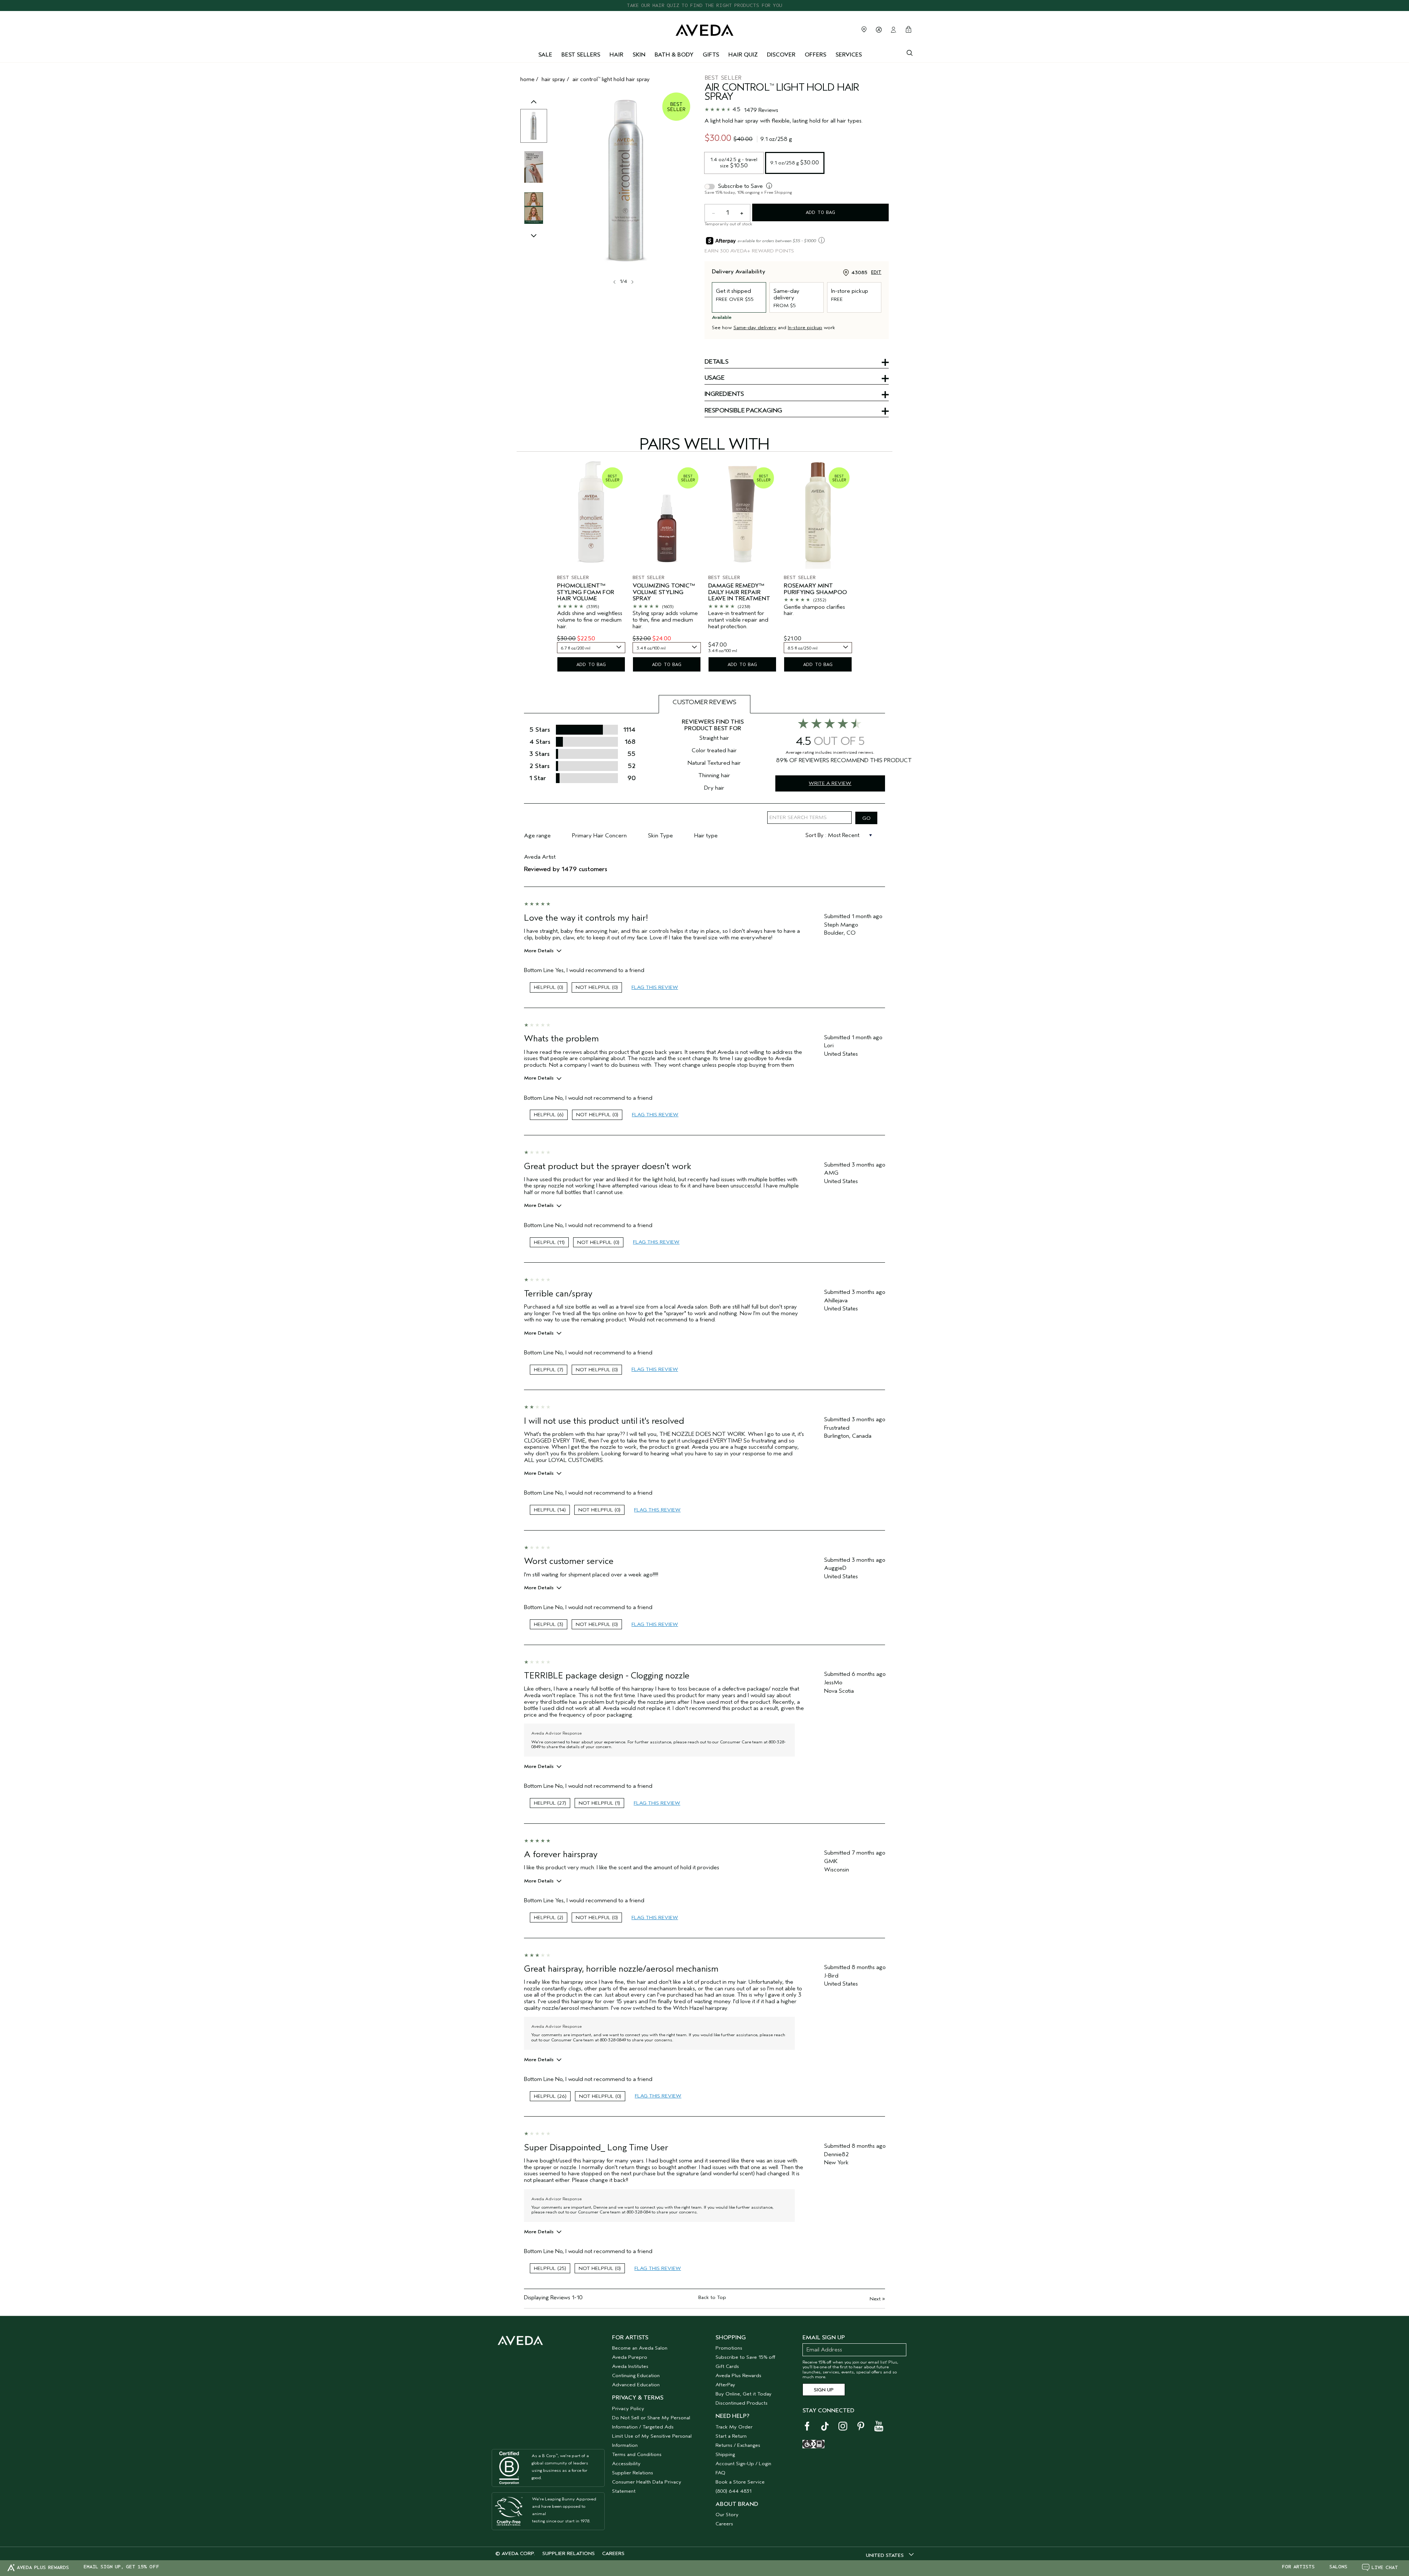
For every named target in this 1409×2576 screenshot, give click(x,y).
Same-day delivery (755, 328)
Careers (724, 2524)
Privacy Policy (628, 2408)
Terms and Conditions (637, 2454)
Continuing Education (636, 2375)
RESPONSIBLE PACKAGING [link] (743, 411)
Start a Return (731, 2436)
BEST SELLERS (581, 55)
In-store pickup (805, 328)
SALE (545, 55)
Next (877, 2299)
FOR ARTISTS (1298, 2567)
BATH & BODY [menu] (674, 55)
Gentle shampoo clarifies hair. (814, 610)
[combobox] (591, 648)
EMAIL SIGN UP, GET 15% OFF (121, 2567)
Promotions (729, 2348)
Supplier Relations (633, 2473)
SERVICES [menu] (849, 55)
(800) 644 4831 (733, 2491)
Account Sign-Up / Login (743, 2464)
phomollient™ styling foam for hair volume (586, 592)
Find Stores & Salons (864, 29)
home (527, 79)
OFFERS (815, 55)
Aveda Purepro (630, 2357)
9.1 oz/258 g (795, 163)
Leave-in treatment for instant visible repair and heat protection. (738, 620)
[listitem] (591, 568)
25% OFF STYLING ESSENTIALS (705, 5)
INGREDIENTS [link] (724, 394)
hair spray (554, 79)
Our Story (727, 2515)
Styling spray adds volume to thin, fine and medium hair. (665, 620)
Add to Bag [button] (820, 212)
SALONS (1338, 2567)
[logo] (704, 28)
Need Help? (732, 2416)
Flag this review (655, 987)
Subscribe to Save (740, 186)
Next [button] (632, 282)
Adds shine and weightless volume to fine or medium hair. (590, 620)
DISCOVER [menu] (781, 55)
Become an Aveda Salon (640, 2348)
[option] (534, 126)
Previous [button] (534, 109)
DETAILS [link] (716, 362)
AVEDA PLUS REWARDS (43, 2567)
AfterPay (725, 2385)
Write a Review (830, 783)
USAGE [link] (714, 378)
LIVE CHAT (1385, 2567)
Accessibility (626, 2464)
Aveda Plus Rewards (738, 2375)
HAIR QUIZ (743, 55)
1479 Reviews (761, 110)
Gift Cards (727, 2366)
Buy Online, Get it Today (744, 2394)
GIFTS (711, 55)
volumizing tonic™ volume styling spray (664, 592)
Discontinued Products (742, 2403)
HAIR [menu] (616, 55)
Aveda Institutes (630, 2366)
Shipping (725, 2454)
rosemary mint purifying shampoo (815, 589)
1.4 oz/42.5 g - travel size (735, 162)
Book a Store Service (740, 2482)
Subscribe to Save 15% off (745, 2357)
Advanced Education (636, 2385)
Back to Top (712, 2297)
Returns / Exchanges (738, 2445)
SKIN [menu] (639, 55)
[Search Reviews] (866, 818)
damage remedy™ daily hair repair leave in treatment (739, 592)
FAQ (720, 2473)
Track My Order (734, 2427)
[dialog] (910, 52)
